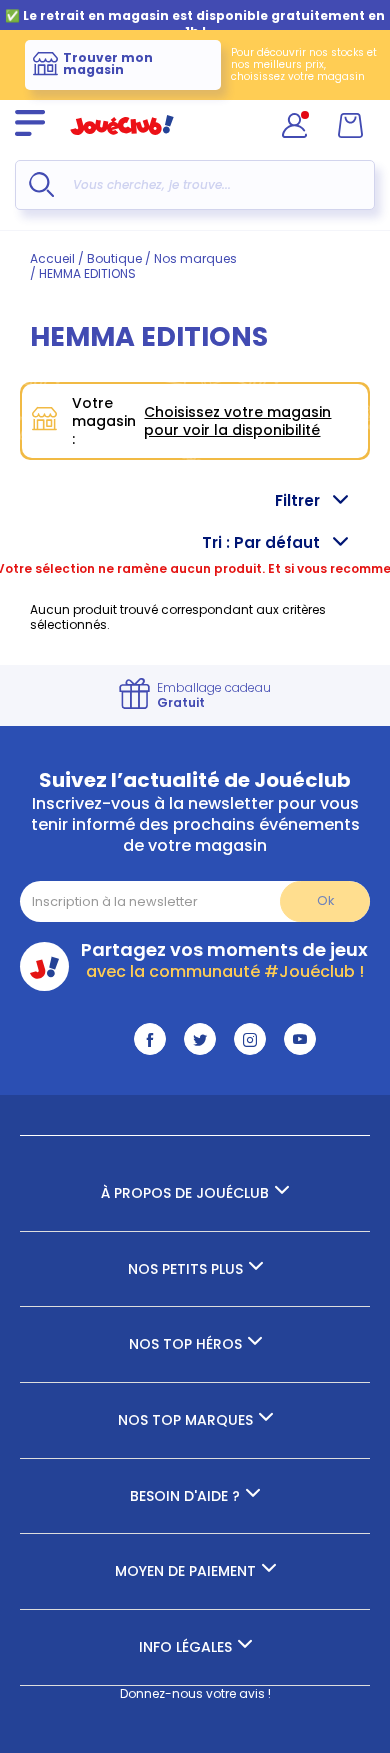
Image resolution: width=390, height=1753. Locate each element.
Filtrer (297, 500)
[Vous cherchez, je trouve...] (41, 184)
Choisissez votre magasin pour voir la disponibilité (237, 421)
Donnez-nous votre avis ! (195, 1693)
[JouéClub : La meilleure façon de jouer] (122, 143)
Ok (325, 900)
